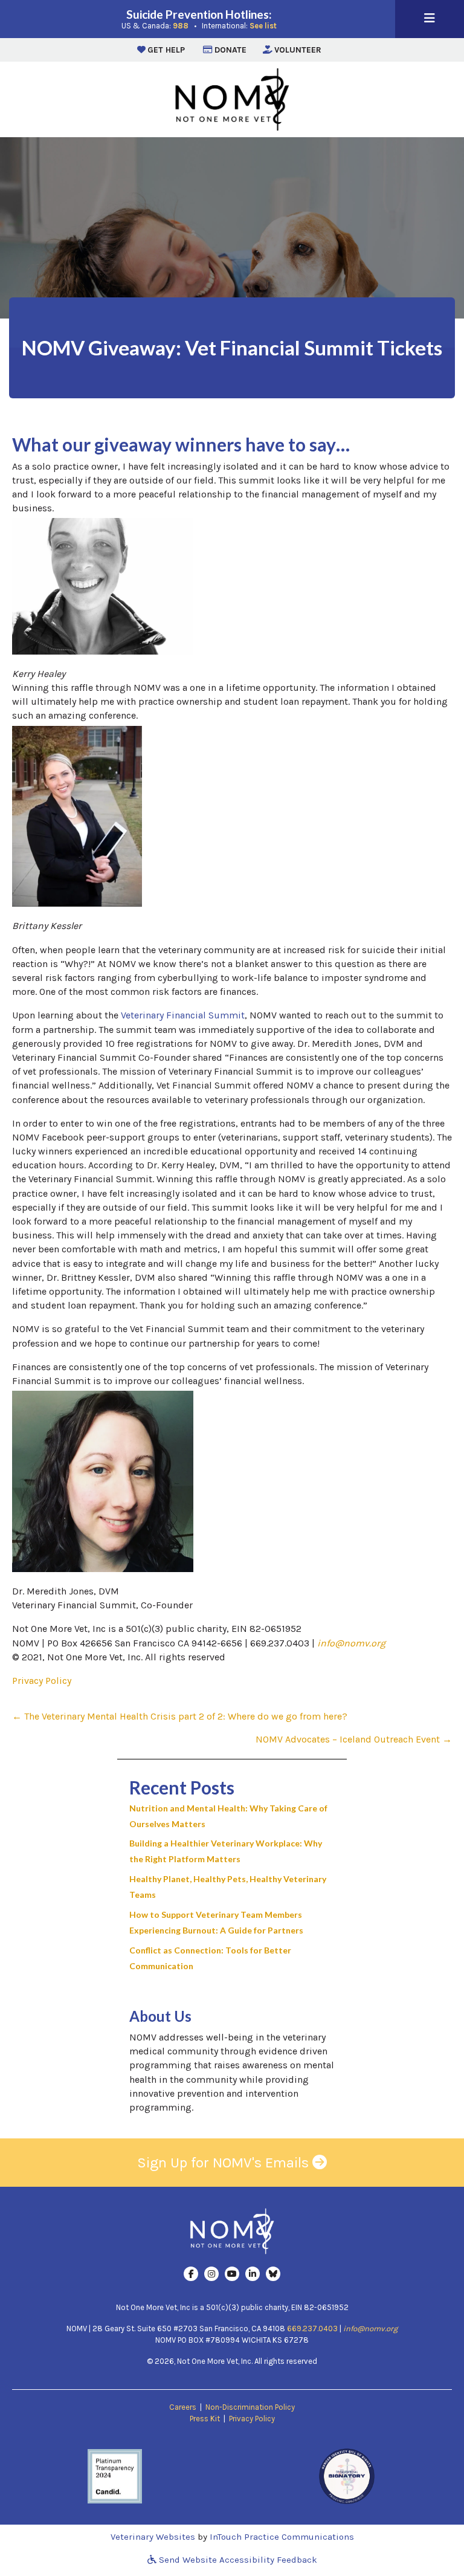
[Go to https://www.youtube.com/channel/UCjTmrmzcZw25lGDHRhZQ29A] (232, 2274)
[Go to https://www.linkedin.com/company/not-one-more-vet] (253, 2274)
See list (263, 26)
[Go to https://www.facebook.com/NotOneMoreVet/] (191, 2274)
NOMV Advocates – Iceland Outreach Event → (354, 1739)
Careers (183, 2407)
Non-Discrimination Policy (250, 2407)
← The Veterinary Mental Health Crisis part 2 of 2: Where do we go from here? (180, 1716)
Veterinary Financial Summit (183, 1015)
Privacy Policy (42, 1681)
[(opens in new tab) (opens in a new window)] (115, 2475)
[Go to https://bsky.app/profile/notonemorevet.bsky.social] (273, 2274)
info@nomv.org (351, 1643)
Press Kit (205, 2419)
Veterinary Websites (153, 2537)
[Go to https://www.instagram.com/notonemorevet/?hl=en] (211, 2274)
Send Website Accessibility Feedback (237, 2560)
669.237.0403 (312, 2328)
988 (181, 26)
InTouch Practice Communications (282, 2537)
